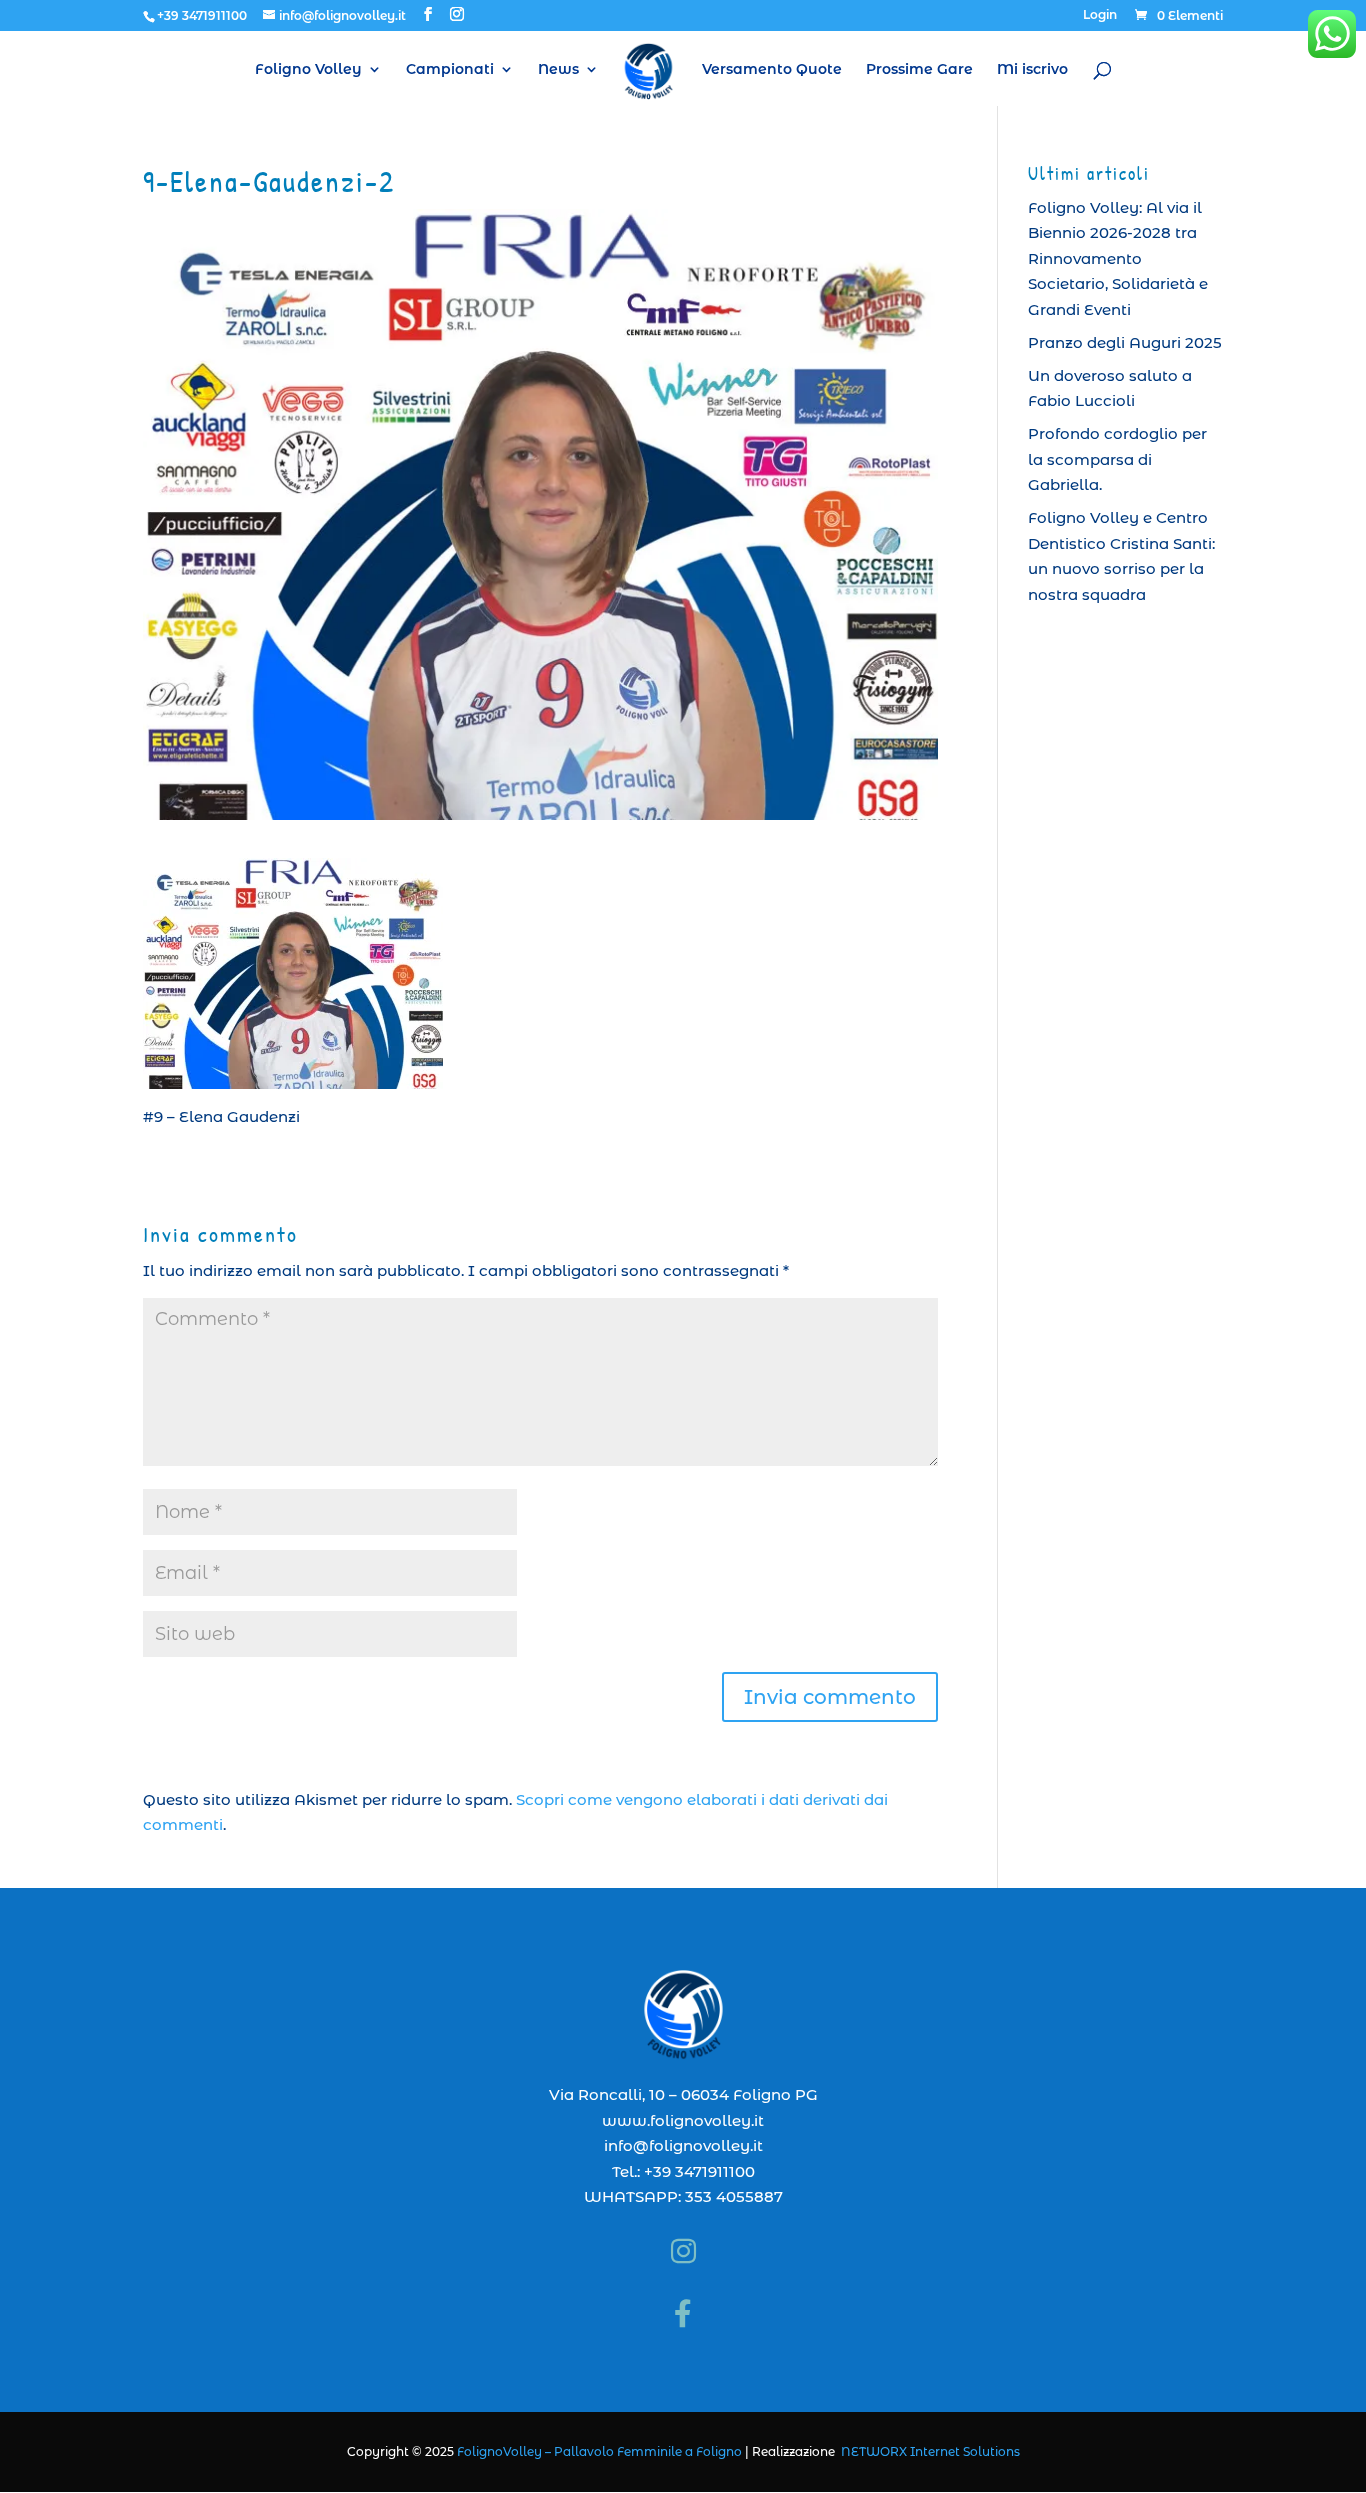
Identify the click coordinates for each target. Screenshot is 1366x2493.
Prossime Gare (919, 70)
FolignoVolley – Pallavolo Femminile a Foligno (599, 2451)
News (558, 70)
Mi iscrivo (1032, 70)
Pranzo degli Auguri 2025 (1125, 342)
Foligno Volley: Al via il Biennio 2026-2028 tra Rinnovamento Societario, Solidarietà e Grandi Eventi (1118, 258)
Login (1100, 15)
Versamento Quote (772, 70)
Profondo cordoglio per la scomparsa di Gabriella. (1117, 459)
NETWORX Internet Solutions (930, 2451)
